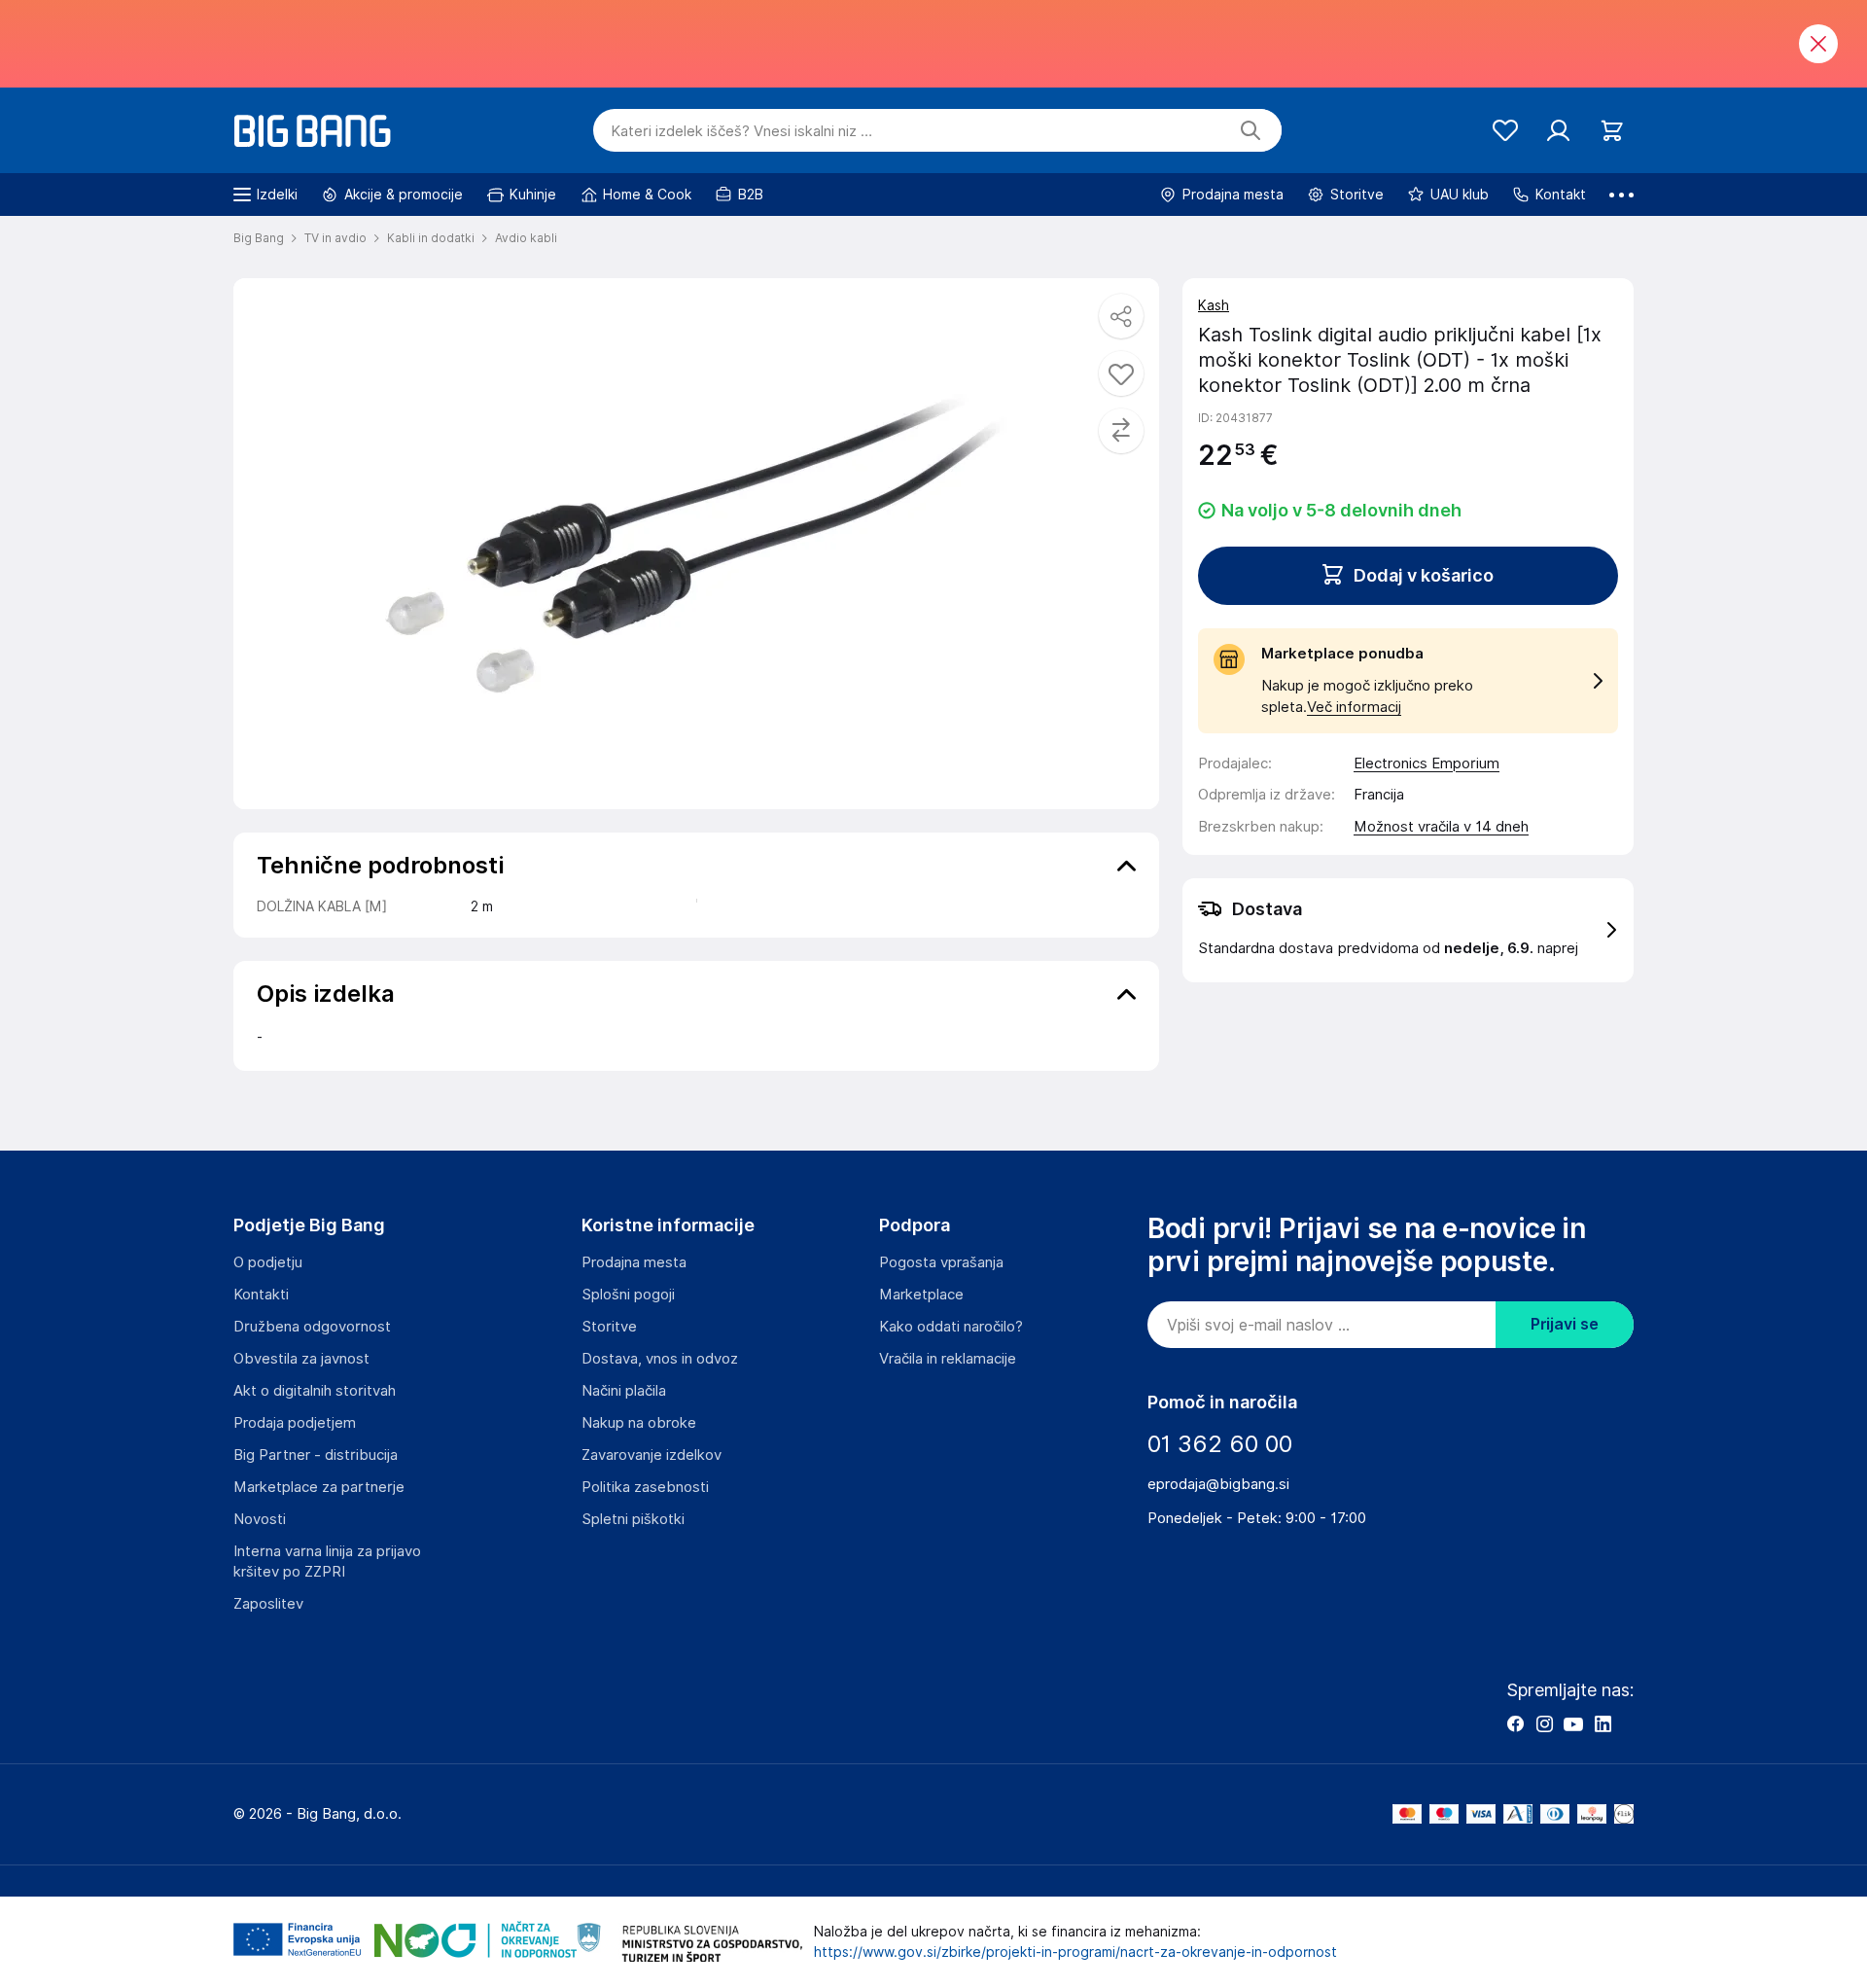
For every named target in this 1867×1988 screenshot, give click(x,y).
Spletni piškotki (633, 1519)
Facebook (1515, 1723)
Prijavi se (1565, 1324)
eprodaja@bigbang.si (1218, 1484)
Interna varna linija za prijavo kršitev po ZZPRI (327, 1562)
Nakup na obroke (639, 1423)
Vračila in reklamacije (948, 1359)
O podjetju (268, 1262)
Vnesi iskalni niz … (741, 131)
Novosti (260, 1519)
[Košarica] (1612, 131)
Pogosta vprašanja (941, 1262)
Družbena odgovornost (312, 1327)
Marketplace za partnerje (319, 1487)
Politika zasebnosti (645, 1487)
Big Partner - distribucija (316, 1455)
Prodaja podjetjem (295, 1423)
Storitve (609, 1327)
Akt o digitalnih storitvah (315, 1391)
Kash (1214, 305)
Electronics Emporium (1427, 763)
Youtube (1573, 1723)
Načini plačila (624, 1391)
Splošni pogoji (628, 1295)
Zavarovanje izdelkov (652, 1455)
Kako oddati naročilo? (951, 1327)
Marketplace (921, 1295)
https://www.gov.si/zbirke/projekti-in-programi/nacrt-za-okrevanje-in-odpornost (1075, 1952)
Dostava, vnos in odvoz (660, 1359)
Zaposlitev (268, 1604)
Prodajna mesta (634, 1262)
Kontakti (261, 1295)
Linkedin (1603, 1723)
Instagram (1544, 1723)
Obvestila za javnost (301, 1359)
